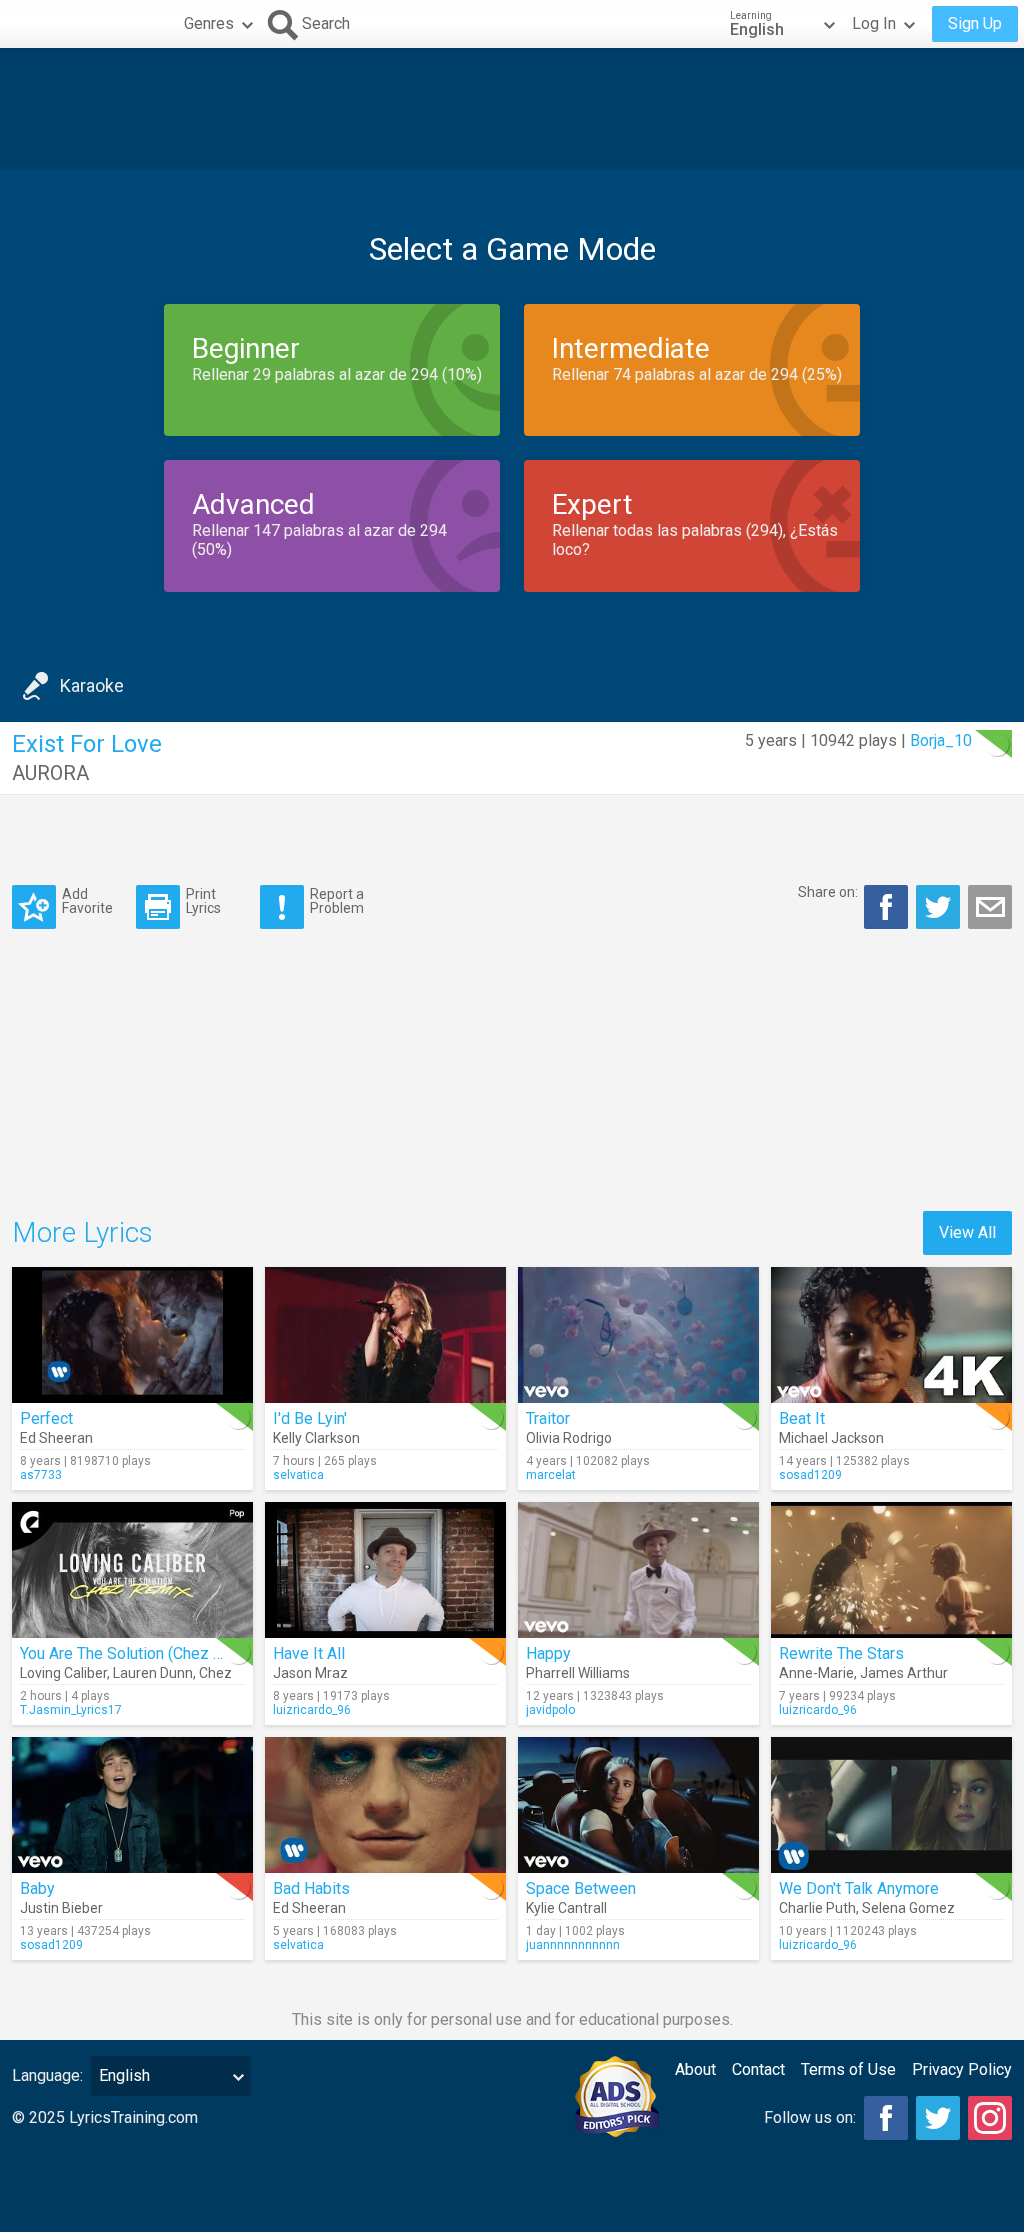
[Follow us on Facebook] (886, 2118)
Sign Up (975, 23)
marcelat (551, 1475)
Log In (874, 23)
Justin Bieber (61, 1908)
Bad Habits (311, 1888)
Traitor (548, 1418)
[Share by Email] (990, 907)
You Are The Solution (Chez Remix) (141, 1653)
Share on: (828, 892)
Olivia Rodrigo (569, 1438)
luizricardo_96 (312, 1710)
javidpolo (550, 1710)
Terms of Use (848, 2069)
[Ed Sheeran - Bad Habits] (385, 1805)
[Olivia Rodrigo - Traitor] (638, 1335)
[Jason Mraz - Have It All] (385, 1570)
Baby (37, 1888)
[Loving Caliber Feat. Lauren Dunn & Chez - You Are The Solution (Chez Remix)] (132, 1570)
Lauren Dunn (153, 1673)
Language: (47, 2075)
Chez (215, 1673)
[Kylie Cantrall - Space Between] (638, 1805)
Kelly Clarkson (316, 1438)
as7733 (41, 1475)
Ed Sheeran (56, 1438)
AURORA (50, 773)
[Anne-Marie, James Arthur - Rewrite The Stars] (891, 1570)
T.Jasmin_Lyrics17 (71, 1710)
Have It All (309, 1653)
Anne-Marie (816, 1673)
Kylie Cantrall (566, 1908)
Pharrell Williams (578, 1673)
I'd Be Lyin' (310, 1418)
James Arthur (904, 1673)
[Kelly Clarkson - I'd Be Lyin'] (385, 1335)
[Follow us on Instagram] (990, 2118)
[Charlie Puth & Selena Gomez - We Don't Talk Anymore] (891, 1805)
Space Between (581, 1888)
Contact (758, 2069)
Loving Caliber (63, 1673)
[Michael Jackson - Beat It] (891, 1335)
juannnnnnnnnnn (573, 1945)
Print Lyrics (203, 900)
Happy (548, 1653)
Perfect (46, 1418)
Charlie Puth (817, 1908)
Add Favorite (87, 900)
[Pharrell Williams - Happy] (638, 1570)
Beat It (802, 1418)
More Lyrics (82, 1232)
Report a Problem (337, 900)
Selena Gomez (908, 1908)
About (695, 2069)
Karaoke (92, 685)
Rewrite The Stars (841, 1653)
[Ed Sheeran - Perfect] (132, 1335)
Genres (209, 23)
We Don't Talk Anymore (859, 1888)
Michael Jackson (831, 1438)
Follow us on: (810, 2117)
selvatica (298, 1475)
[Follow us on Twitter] (938, 2118)
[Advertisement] (512, 109)
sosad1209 (810, 1475)
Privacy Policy (962, 2069)
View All (967, 1232)
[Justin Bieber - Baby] (132, 1805)
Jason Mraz (310, 1673)
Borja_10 (941, 740)
